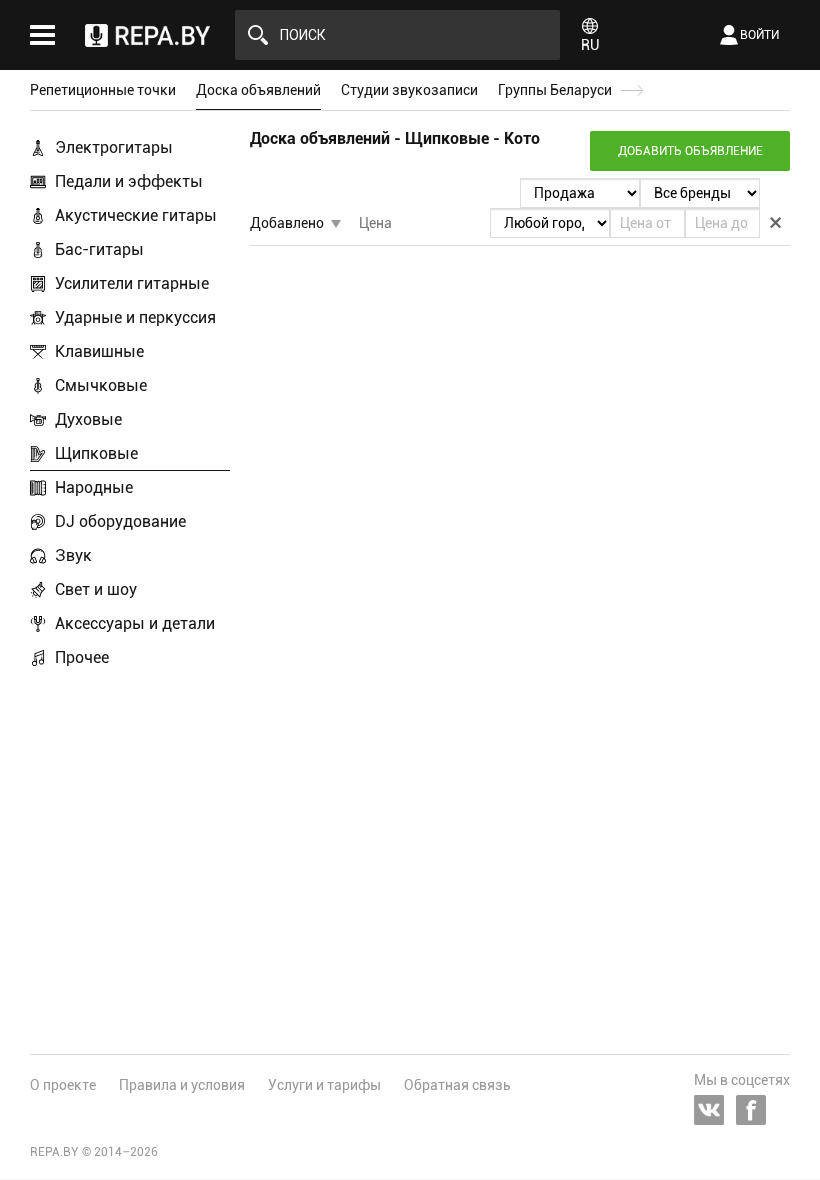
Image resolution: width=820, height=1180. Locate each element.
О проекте (63, 1085)
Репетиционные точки (103, 90)
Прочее (82, 657)
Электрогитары (114, 147)
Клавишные (99, 351)
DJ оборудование (120, 521)
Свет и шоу (96, 589)
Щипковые (96, 453)
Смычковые (101, 385)
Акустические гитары (136, 215)
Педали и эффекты (129, 181)
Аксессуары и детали (135, 623)
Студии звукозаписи (409, 90)
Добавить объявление (690, 151)
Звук (73, 555)
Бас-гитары (99, 249)
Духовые (88, 419)
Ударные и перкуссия (135, 317)
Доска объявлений (258, 90)
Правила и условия (182, 1085)
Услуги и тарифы (324, 1085)
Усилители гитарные (132, 283)
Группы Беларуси (555, 90)
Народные (94, 487)
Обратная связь (457, 1085)
